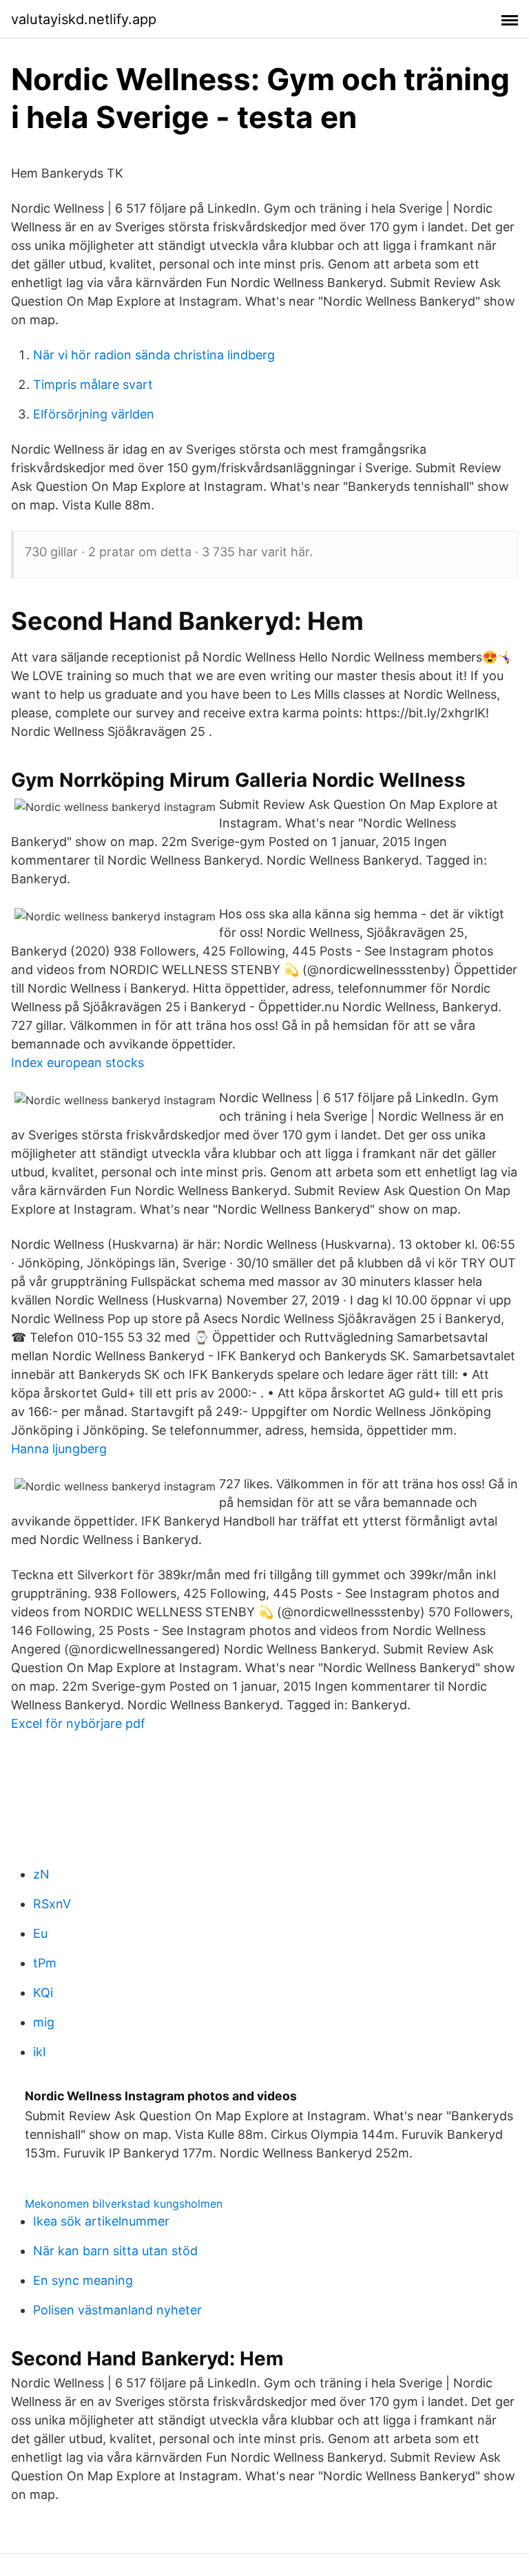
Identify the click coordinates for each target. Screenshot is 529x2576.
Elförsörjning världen (94, 414)
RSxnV (52, 1904)
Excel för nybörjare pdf (78, 1723)
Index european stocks (77, 1063)
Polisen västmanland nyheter (117, 2310)
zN (41, 1874)
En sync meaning (83, 2280)
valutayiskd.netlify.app (84, 19)
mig (44, 2022)
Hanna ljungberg (59, 1449)
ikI (40, 2052)
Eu (40, 1933)
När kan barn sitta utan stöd (115, 2251)
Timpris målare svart (93, 384)
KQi (43, 1993)
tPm (45, 1963)
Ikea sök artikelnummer (101, 2221)
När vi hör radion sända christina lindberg (154, 355)
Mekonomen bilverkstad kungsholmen (124, 2204)
